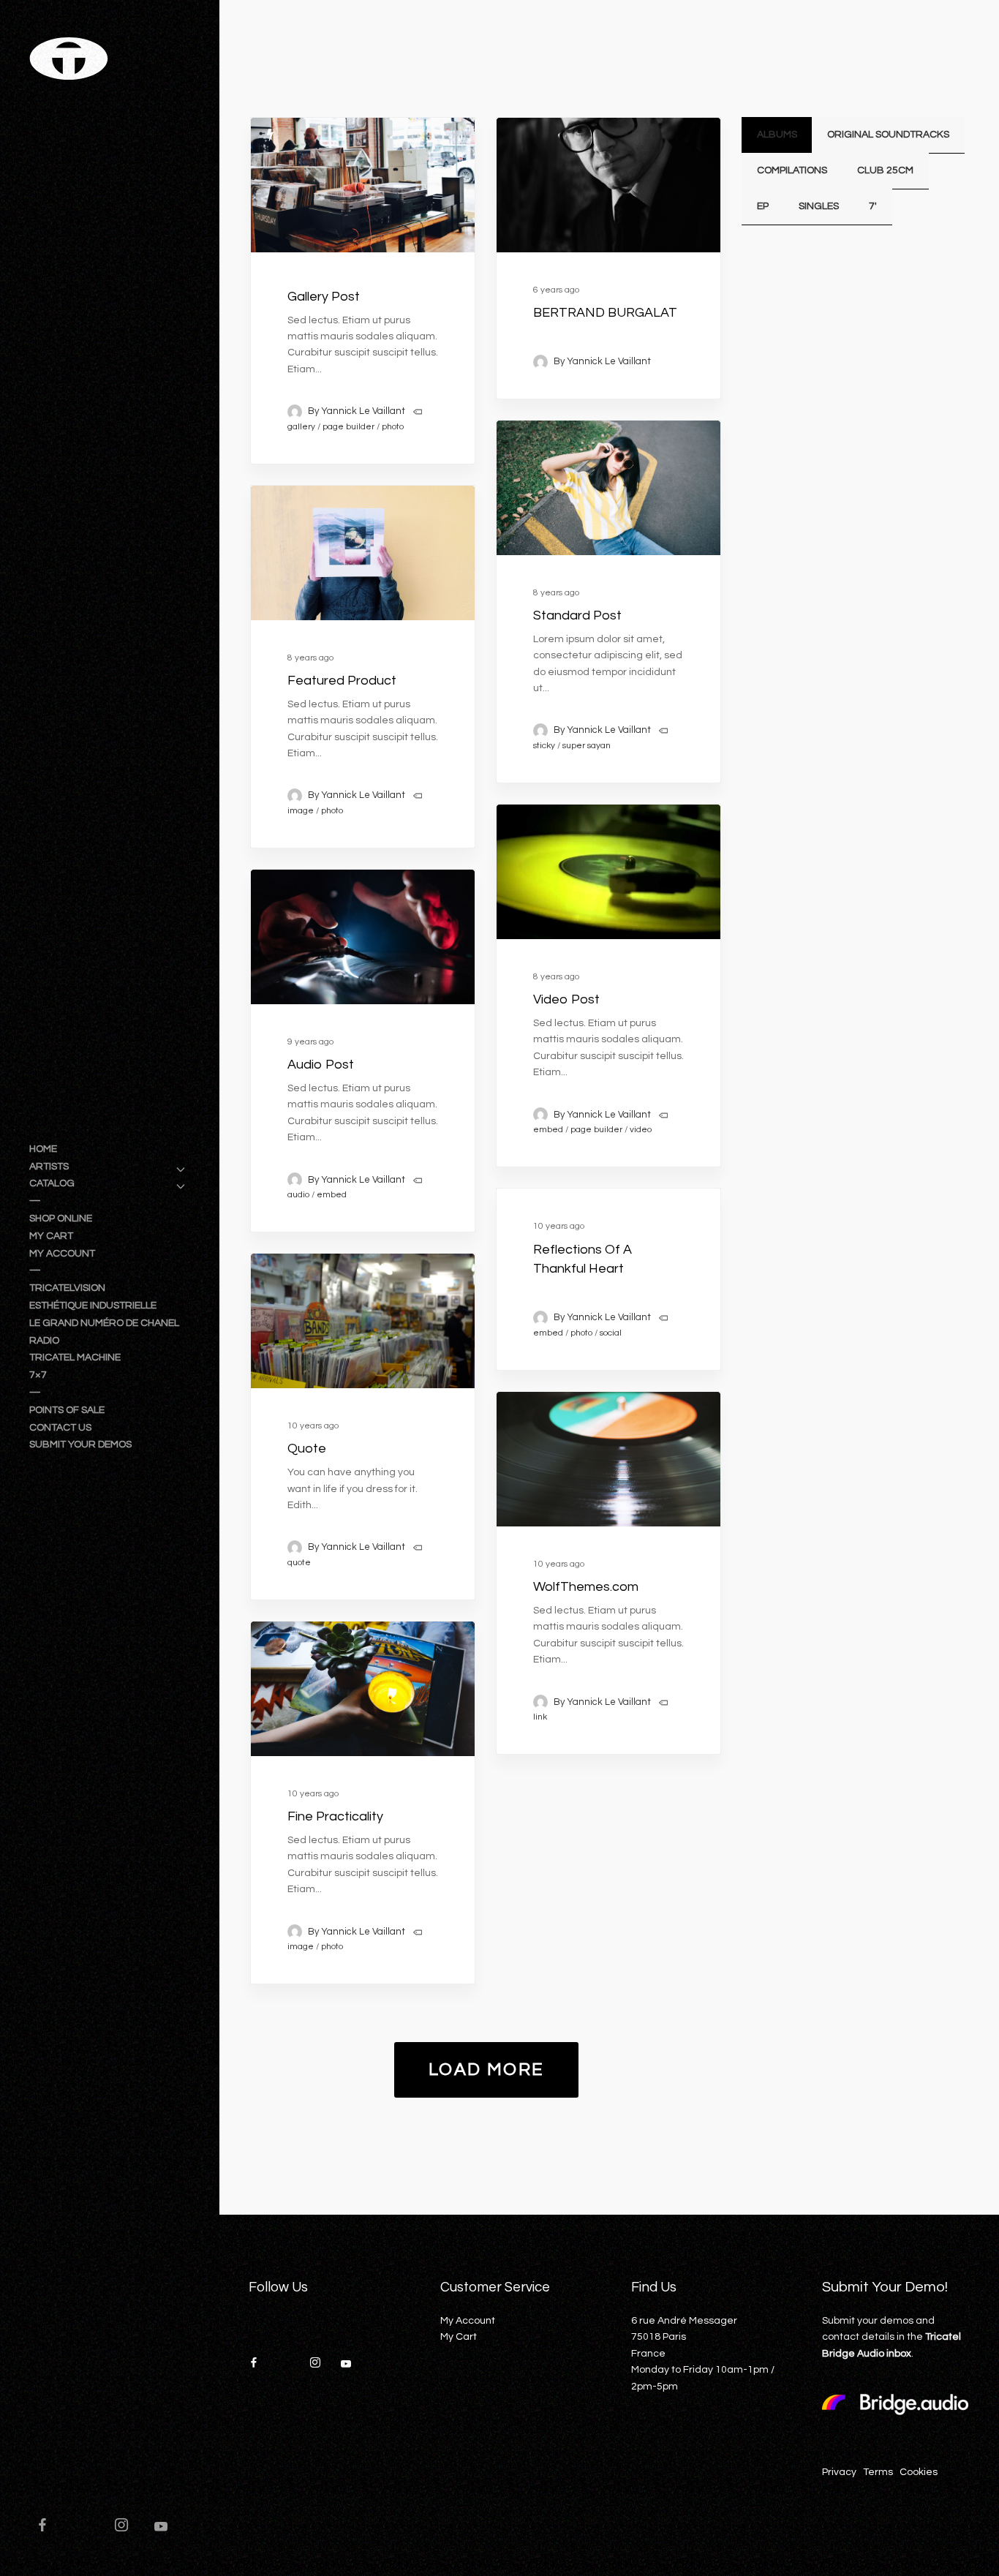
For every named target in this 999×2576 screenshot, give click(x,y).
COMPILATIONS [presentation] (792, 170)
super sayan (587, 746)
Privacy (839, 2472)
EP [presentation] (763, 206)
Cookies (919, 2472)
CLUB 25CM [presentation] (885, 170)
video (641, 1130)
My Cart (459, 2337)
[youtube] (161, 2533)
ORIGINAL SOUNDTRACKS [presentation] (888, 135)
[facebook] (49, 2527)
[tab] (777, 135)
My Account (468, 2321)
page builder (348, 427)
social (611, 1333)
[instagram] (128, 2527)
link (540, 1717)
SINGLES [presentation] (819, 206)
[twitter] (88, 2527)
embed (548, 1130)
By (357, 411)
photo (393, 427)
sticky (544, 746)
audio (298, 1195)
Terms (878, 2472)
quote (299, 1563)
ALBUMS (777, 135)
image (301, 811)
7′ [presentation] (873, 206)
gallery (301, 427)
